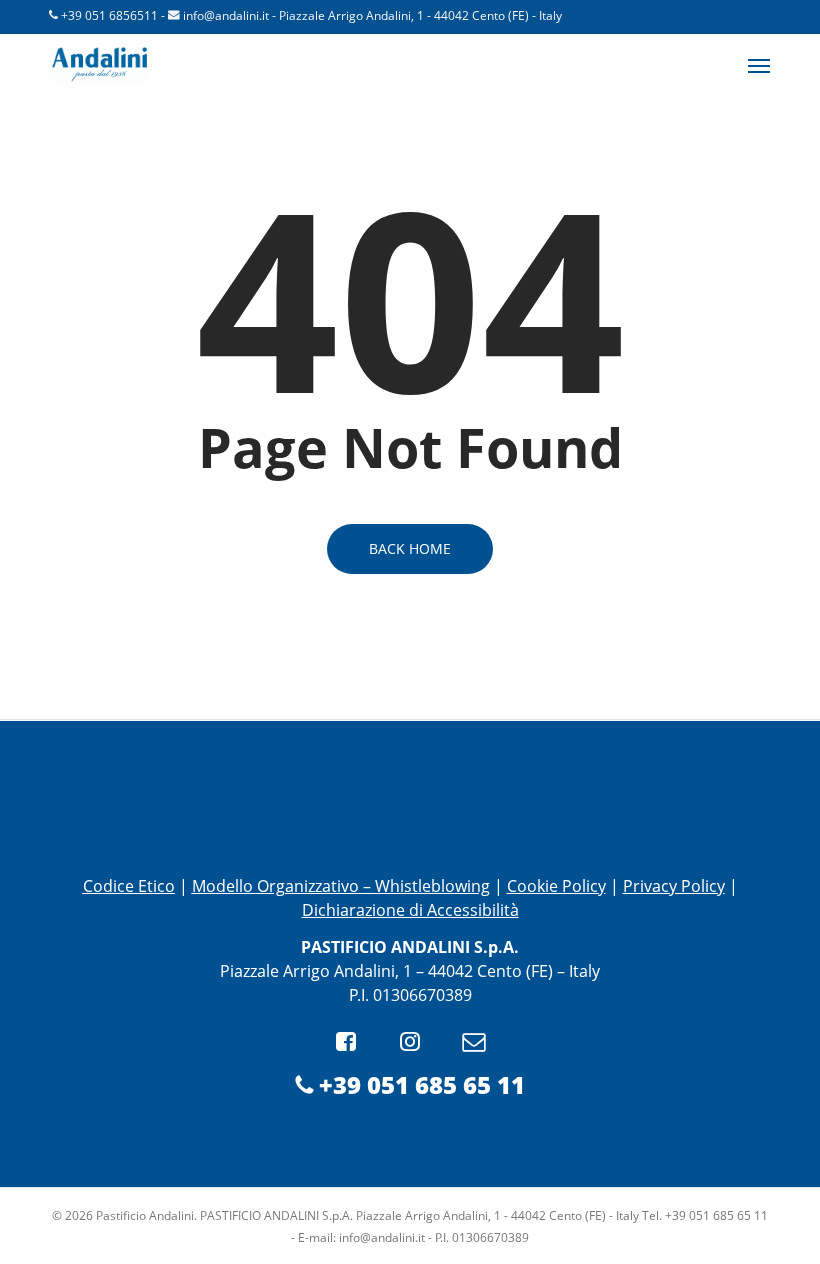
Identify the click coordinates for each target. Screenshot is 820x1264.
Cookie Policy (556, 886)
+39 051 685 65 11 (418, 1084)
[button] (759, 65)
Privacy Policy (674, 886)
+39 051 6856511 (109, 15)
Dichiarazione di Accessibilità (410, 910)
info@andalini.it (226, 15)
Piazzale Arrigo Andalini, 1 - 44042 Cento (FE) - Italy (420, 15)
